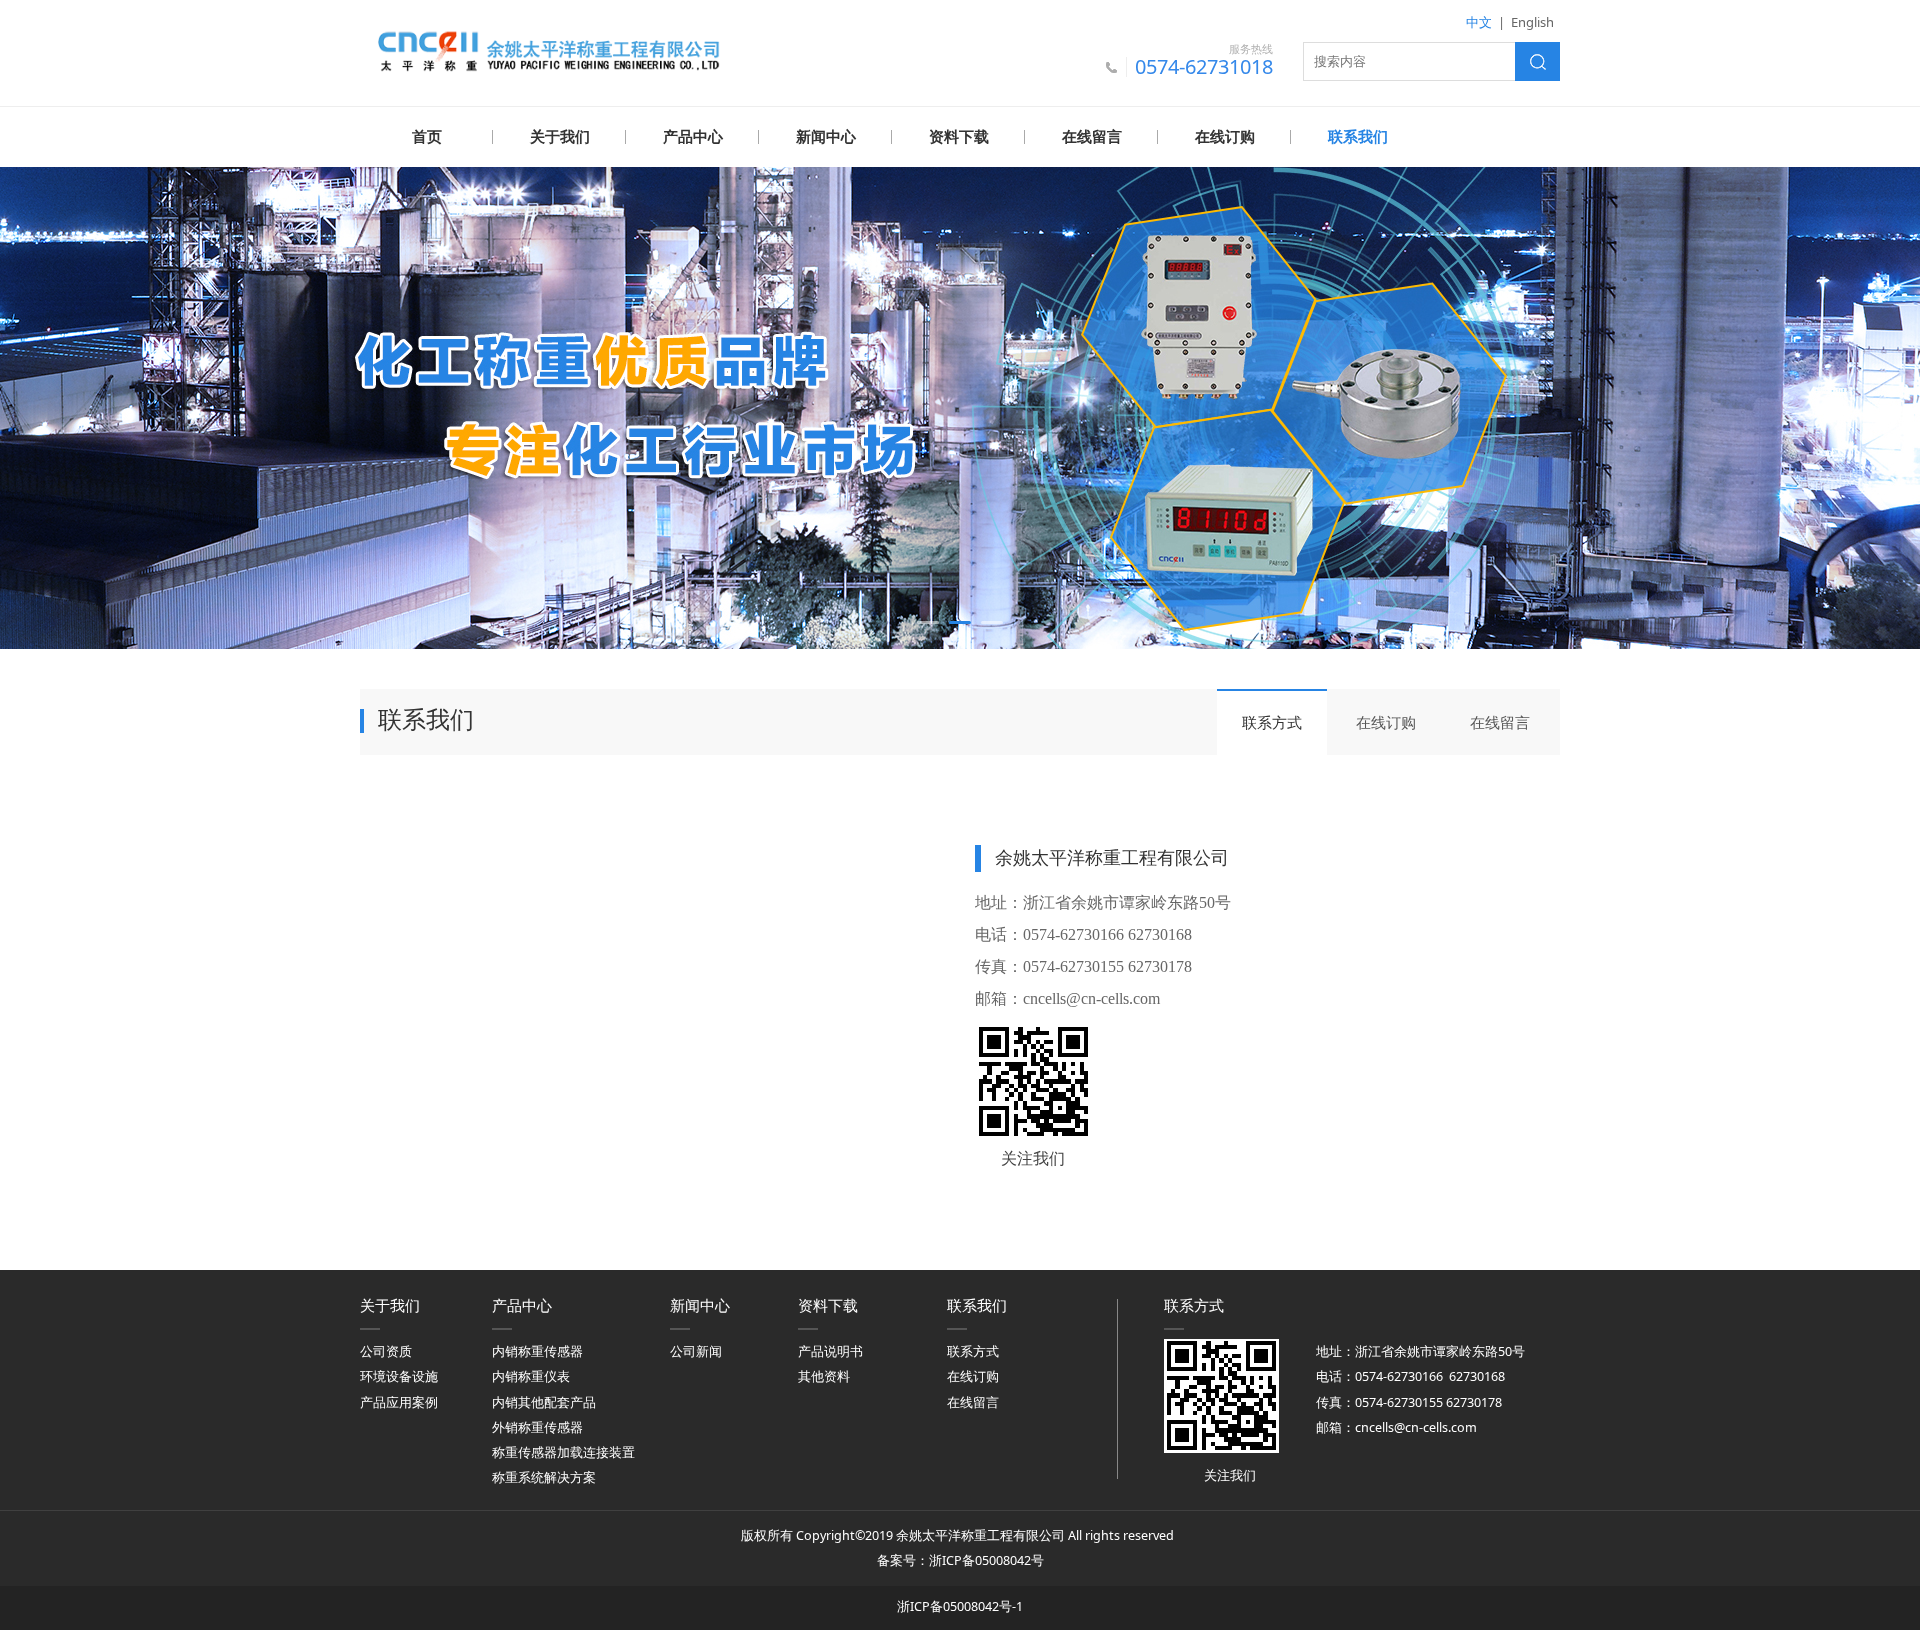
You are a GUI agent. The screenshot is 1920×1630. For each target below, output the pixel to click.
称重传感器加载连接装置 (563, 1452)
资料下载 (959, 137)
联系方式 (1272, 722)
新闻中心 (826, 137)
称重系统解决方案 (544, 1477)
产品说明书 (830, 1351)
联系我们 (1358, 137)
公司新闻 (696, 1351)
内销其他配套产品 (544, 1402)
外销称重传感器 (537, 1427)
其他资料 (824, 1376)
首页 (427, 137)
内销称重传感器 (537, 1351)
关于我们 (560, 137)
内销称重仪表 (531, 1376)
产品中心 (693, 137)
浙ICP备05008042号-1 (960, 1606)
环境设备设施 (399, 1376)
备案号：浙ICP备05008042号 (960, 1560)
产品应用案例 (399, 1402)
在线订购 (1225, 137)
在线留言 (1092, 137)
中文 (1479, 22)
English (1532, 22)
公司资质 (386, 1351)
